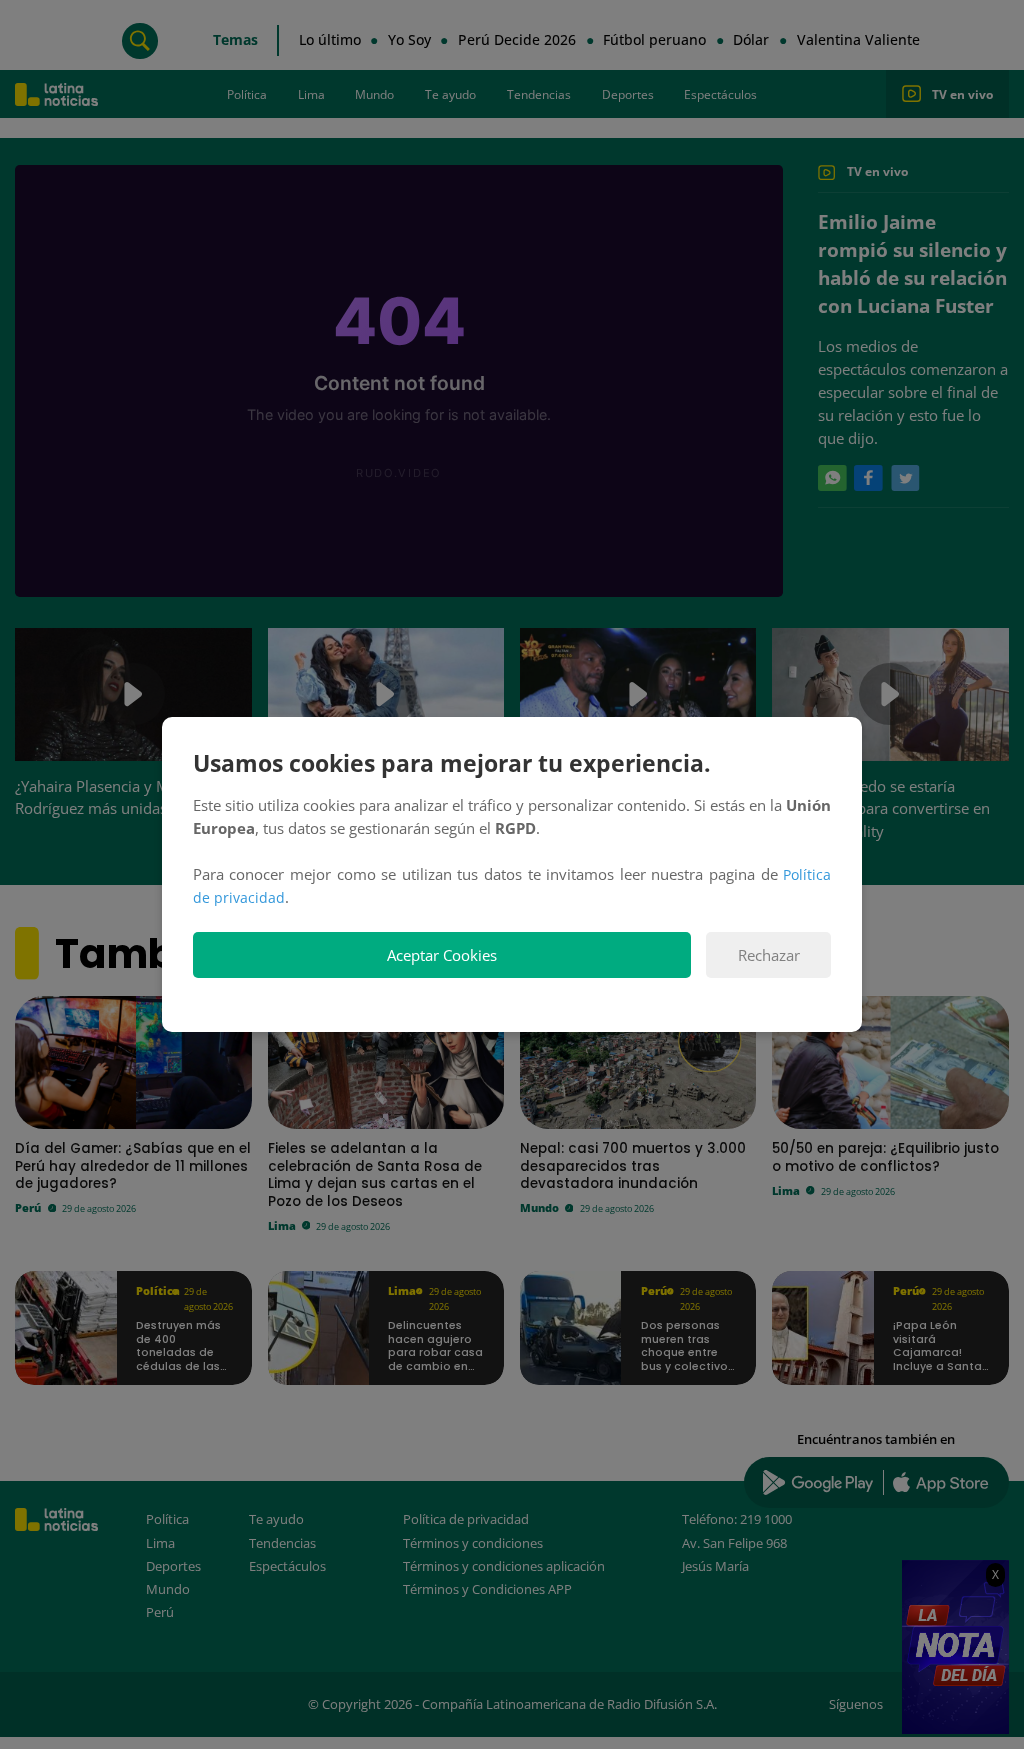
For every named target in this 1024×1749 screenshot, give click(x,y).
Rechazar (769, 955)
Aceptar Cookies (442, 955)
